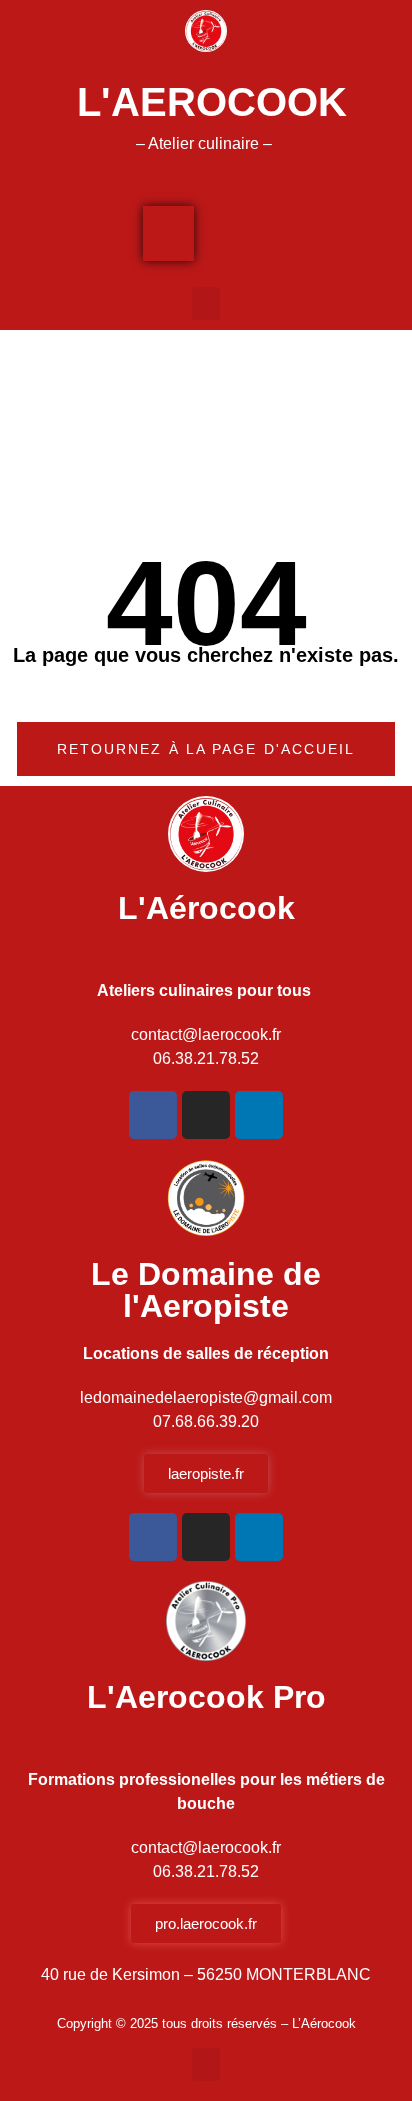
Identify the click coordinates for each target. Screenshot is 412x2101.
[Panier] (168, 233)
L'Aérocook (206, 908)
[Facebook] (153, 1115)
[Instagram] (206, 1115)
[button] (206, 303)
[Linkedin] (259, 1115)
